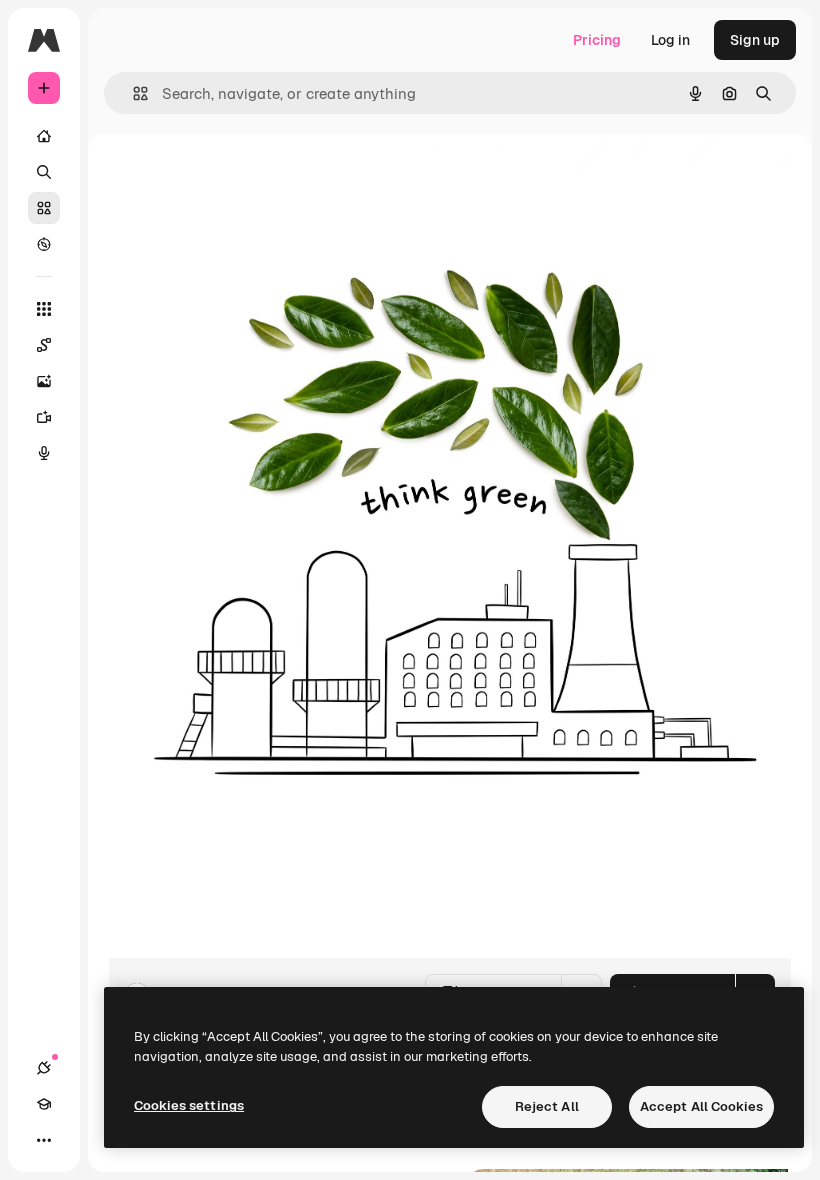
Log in (670, 40)
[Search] (44, 172)
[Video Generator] (44, 417)
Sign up (755, 40)
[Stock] (44, 208)
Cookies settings (189, 1105)
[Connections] (44, 1068)
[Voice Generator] (44, 453)
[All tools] (44, 309)
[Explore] (44, 244)
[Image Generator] (44, 381)
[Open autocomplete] (132, 93)
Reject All (547, 1106)
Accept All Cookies (701, 1106)
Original (236, 179)
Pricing (597, 40)
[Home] (44, 136)
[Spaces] (44, 345)
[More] (44, 1140)
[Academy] (44, 1104)
